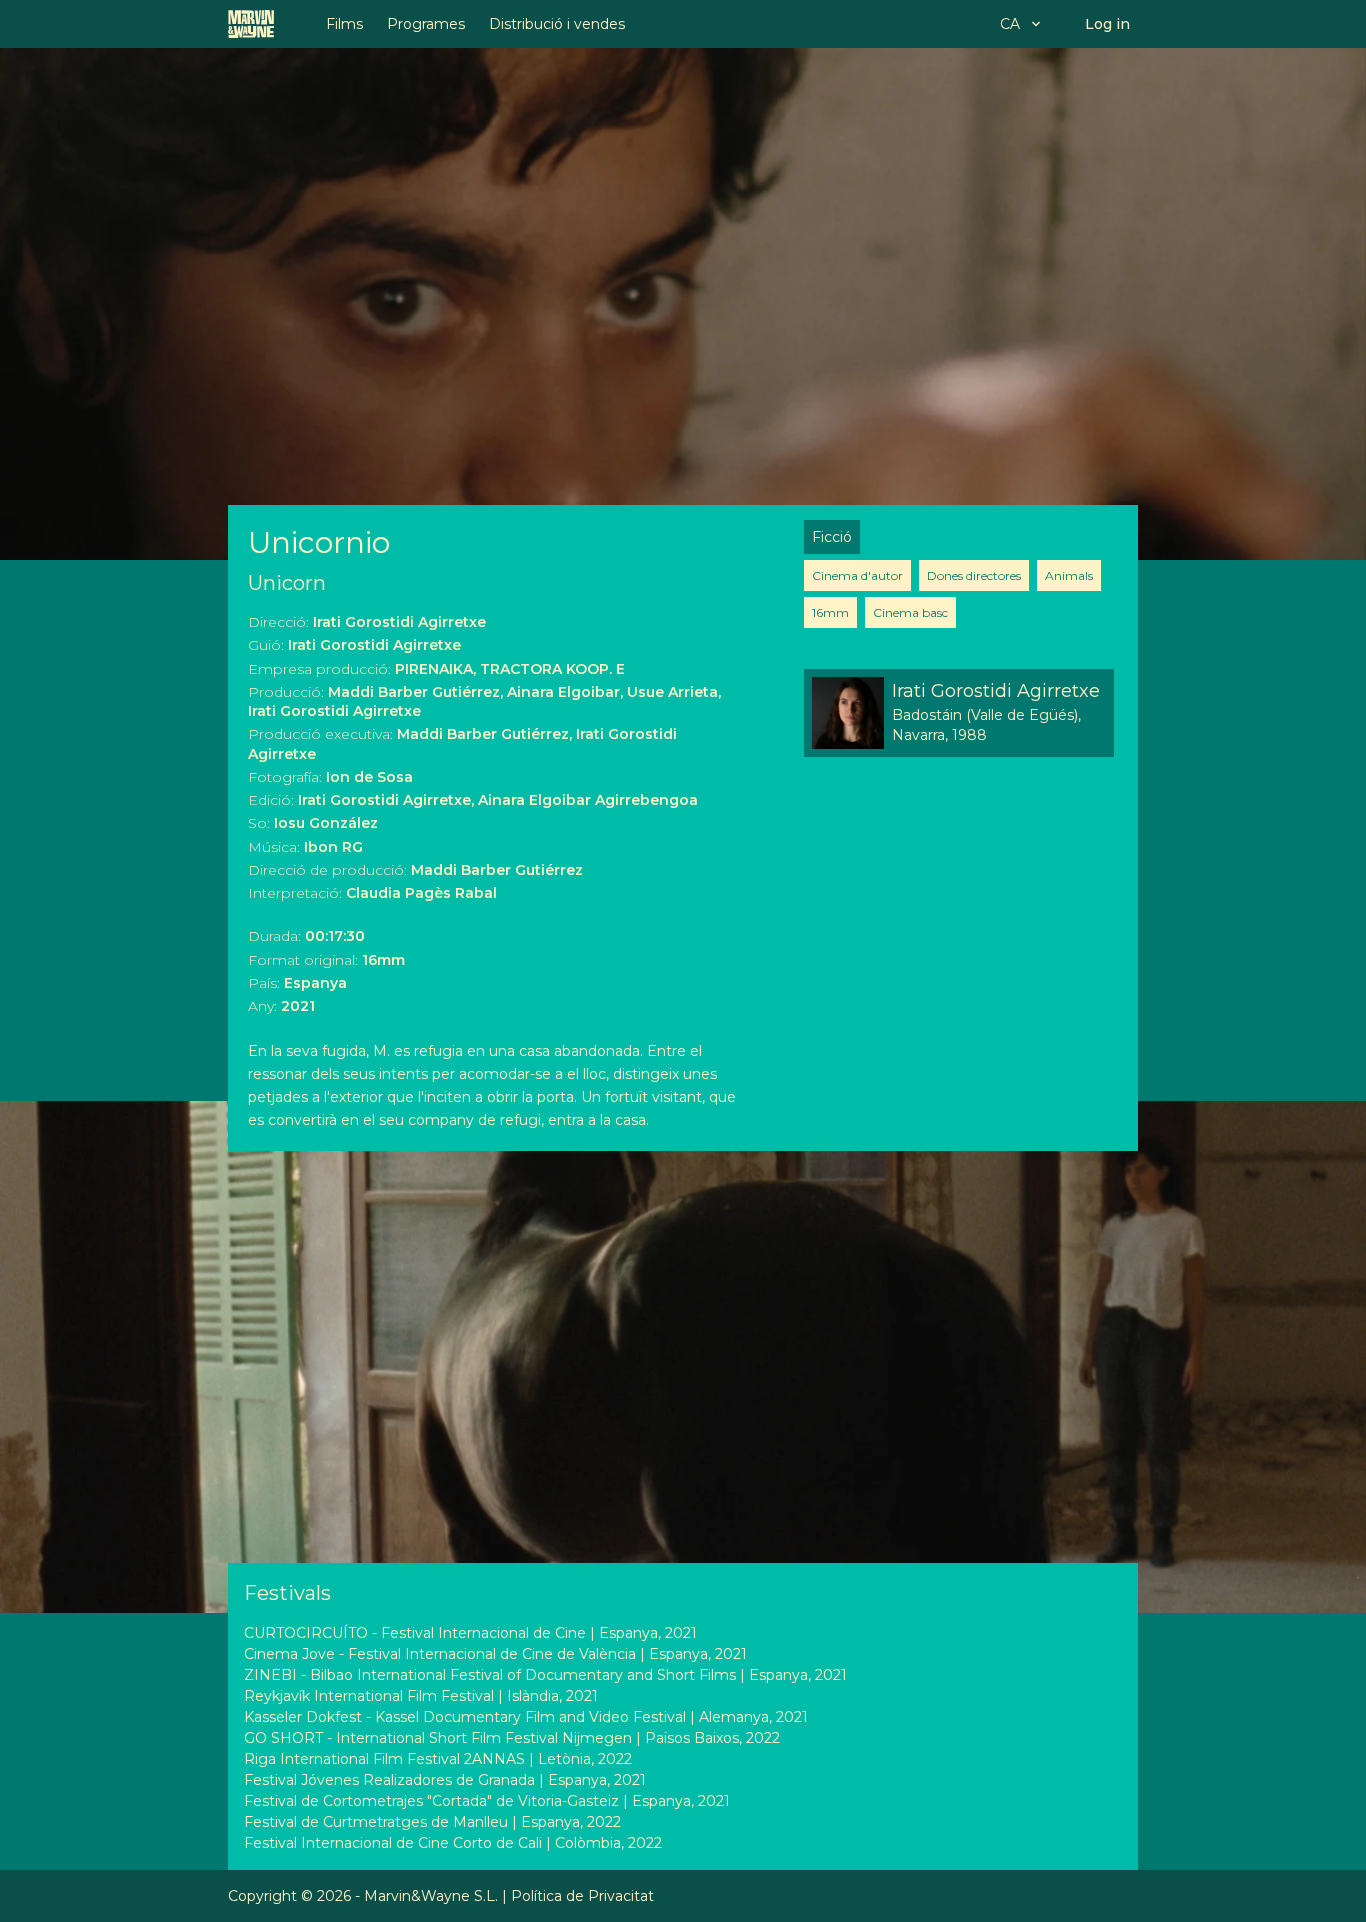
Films (344, 24)
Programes (426, 24)
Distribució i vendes (557, 24)
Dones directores (974, 575)
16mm (830, 612)
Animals (1069, 575)
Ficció (832, 537)
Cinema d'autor (857, 575)
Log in (1107, 24)
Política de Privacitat (582, 1896)
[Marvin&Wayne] (251, 24)
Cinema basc (910, 612)
